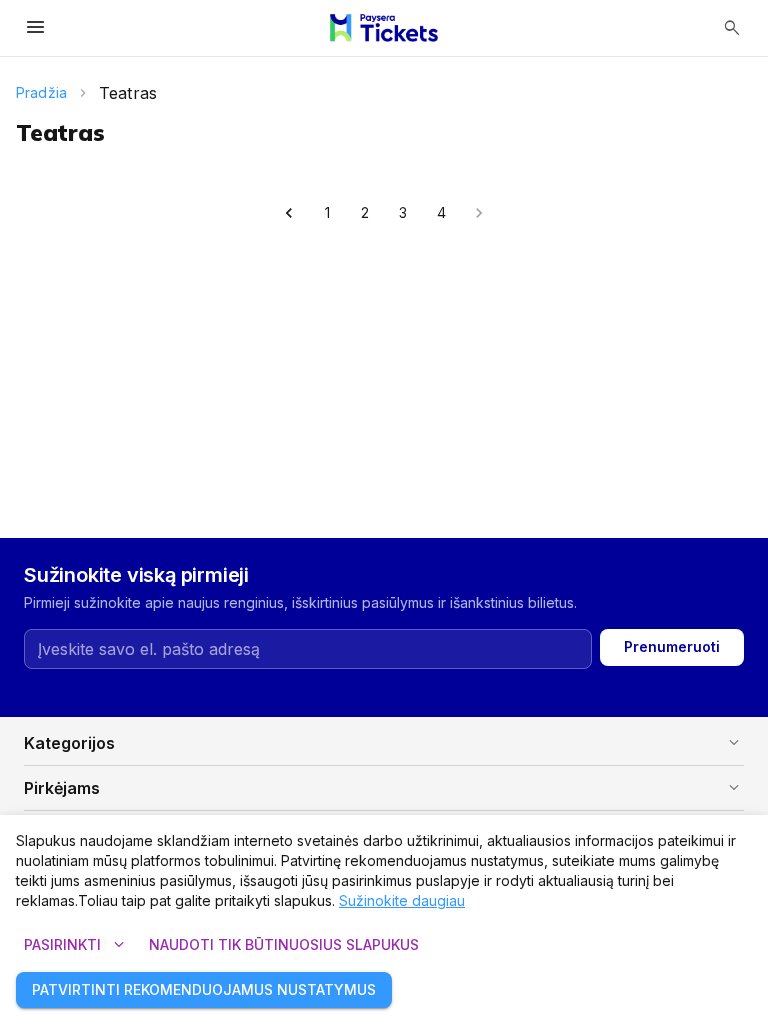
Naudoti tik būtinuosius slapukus (284, 944)
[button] (384, 743)
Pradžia (41, 92)
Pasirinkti (76, 945)
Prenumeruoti (672, 646)
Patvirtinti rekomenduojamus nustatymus (204, 989)
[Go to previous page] (289, 213)
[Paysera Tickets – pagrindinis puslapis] (384, 28)
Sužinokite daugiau (402, 900)
